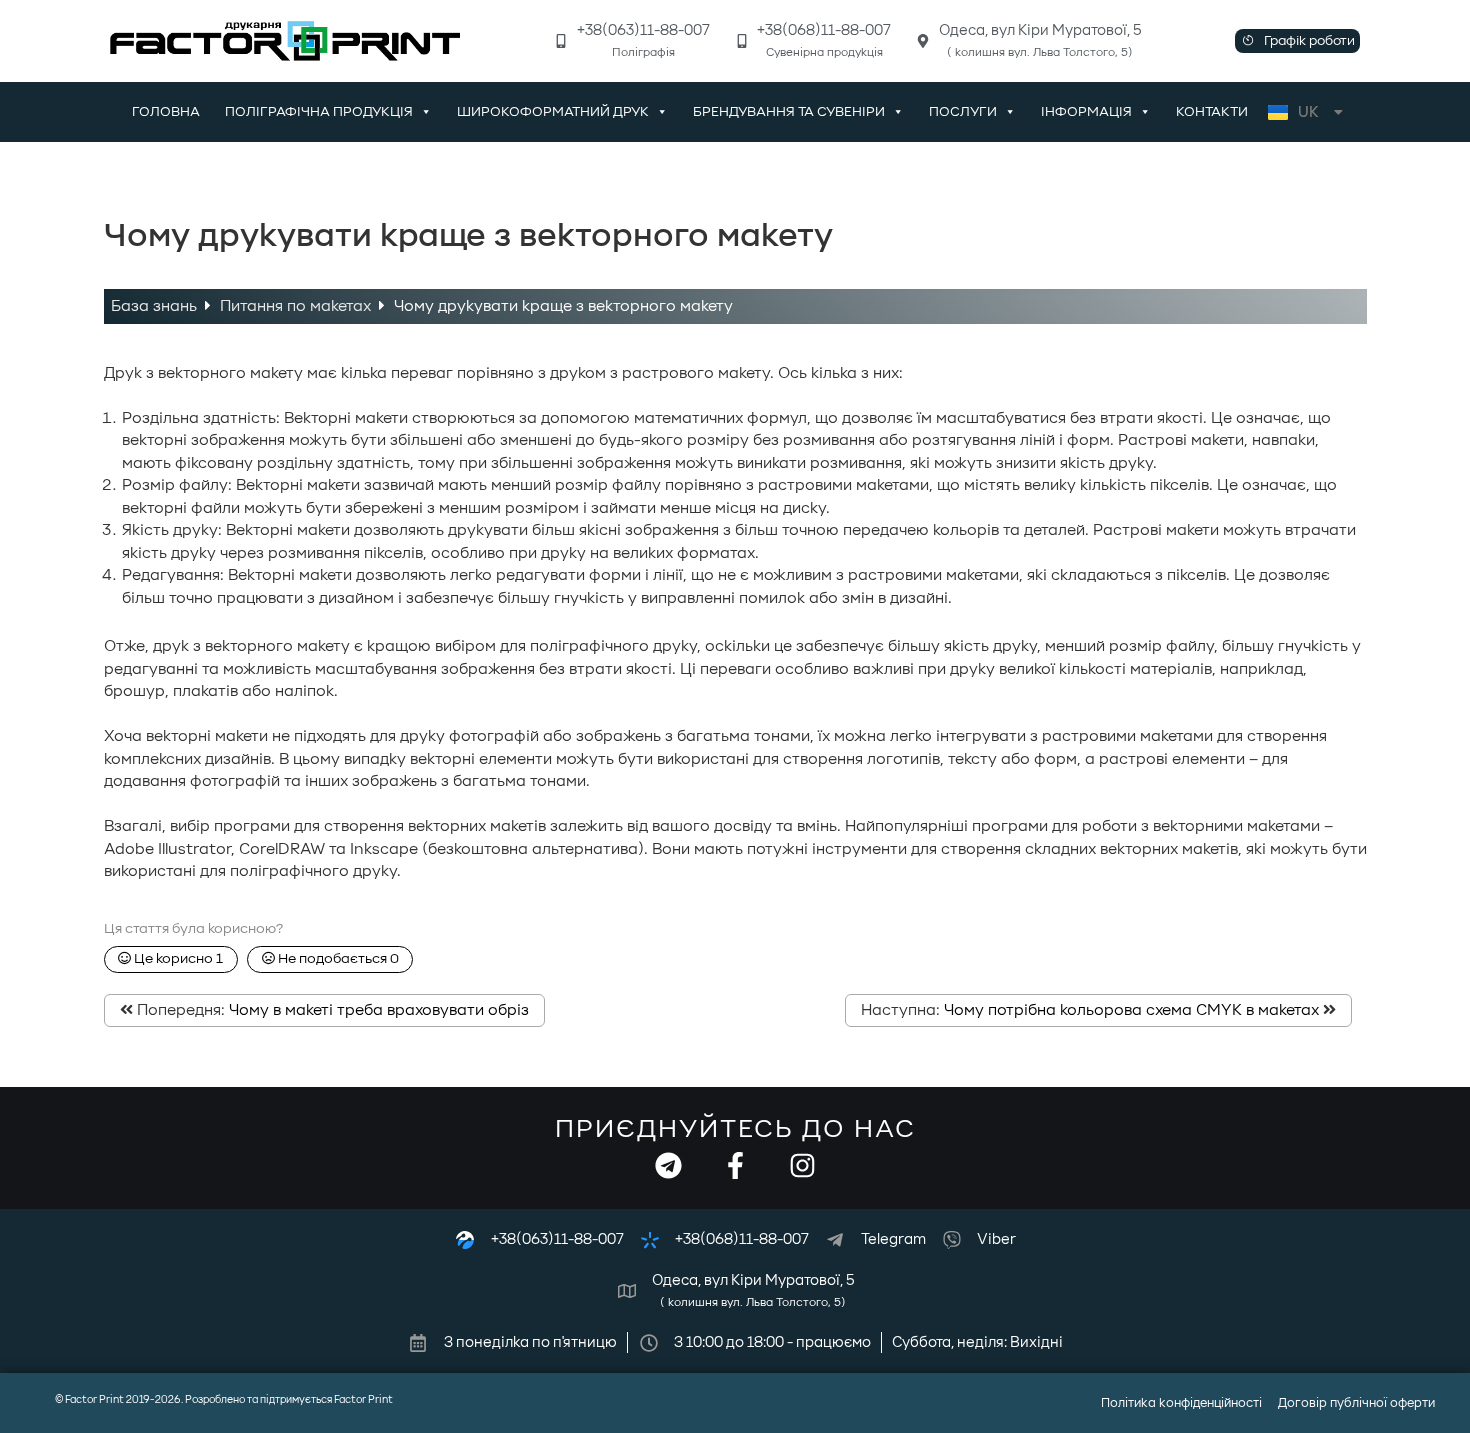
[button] (1297, 41)
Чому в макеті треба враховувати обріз (379, 1010)
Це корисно (177, 959)
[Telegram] (668, 1165)
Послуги (963, 112)
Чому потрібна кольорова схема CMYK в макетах (1131, 1010)
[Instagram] (802, 1165)
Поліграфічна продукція (319, 112)
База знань (156, 306)
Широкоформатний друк (553, 112)
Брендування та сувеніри (789, 112)
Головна (166, 112)
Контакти (1212, 112)
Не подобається (337, 959)
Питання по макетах (297, 306)
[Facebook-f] (735, 1165)
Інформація (1086, 112)
